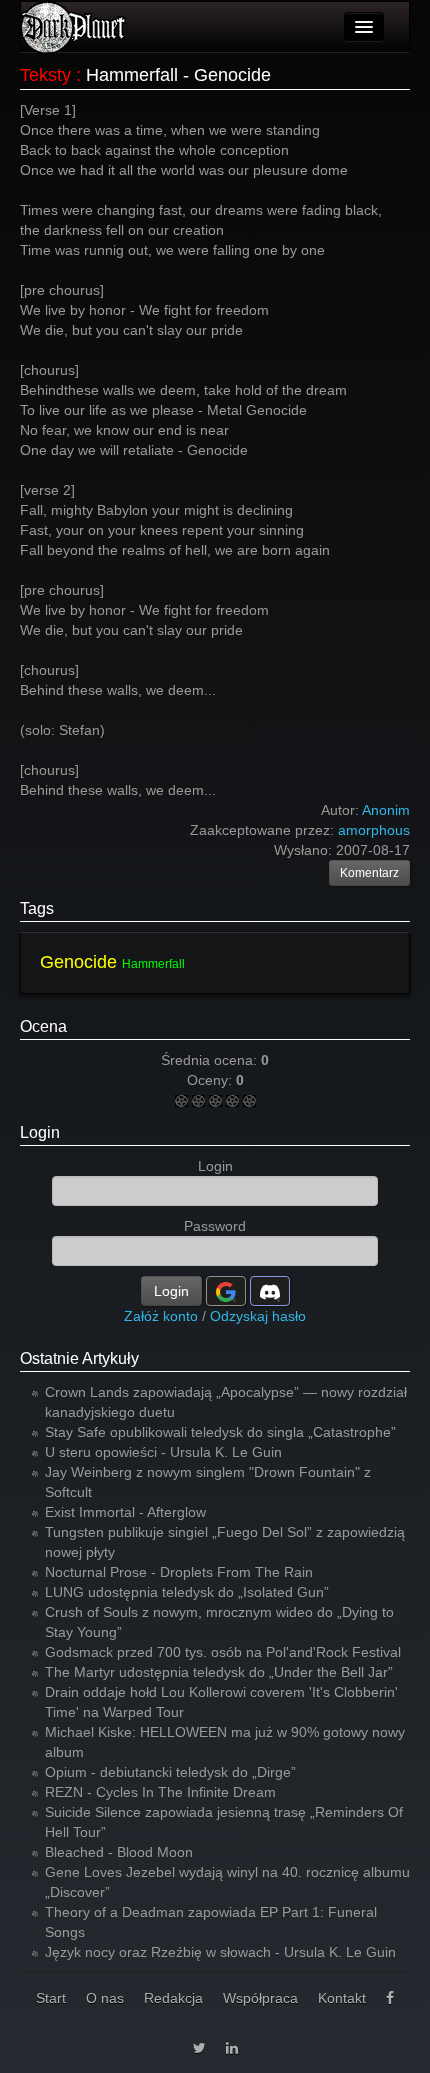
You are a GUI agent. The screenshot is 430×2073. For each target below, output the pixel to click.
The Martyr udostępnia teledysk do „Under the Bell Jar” (219, 1672)
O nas (105, 1998)
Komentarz (369, 873)
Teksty (45, 75)
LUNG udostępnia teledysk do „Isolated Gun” (187, 1592)
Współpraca (260, 1998)
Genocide (78, 962)
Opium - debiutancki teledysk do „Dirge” (170, 1772)
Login (40, 1132)
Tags (37, 908)
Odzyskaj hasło (258, 1316)
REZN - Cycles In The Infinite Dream (160, 1792)
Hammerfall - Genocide (178, 75)
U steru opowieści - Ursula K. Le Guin (163, 1452)
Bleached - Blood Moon (119, 1852)
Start (51, 1998)
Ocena (43, 1026)
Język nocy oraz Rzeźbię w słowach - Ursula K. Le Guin (220, 1952)
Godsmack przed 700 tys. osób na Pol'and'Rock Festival (223, 1652)
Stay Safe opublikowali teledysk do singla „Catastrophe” (220, 1432)
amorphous (374, 830)
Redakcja (173, 1998)
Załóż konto (161, 1316)
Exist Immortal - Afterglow (125, 1512)
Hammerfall (153, 964)
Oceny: (211, 1080)
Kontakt (342, 1998)
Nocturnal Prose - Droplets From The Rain (179, 1572)
